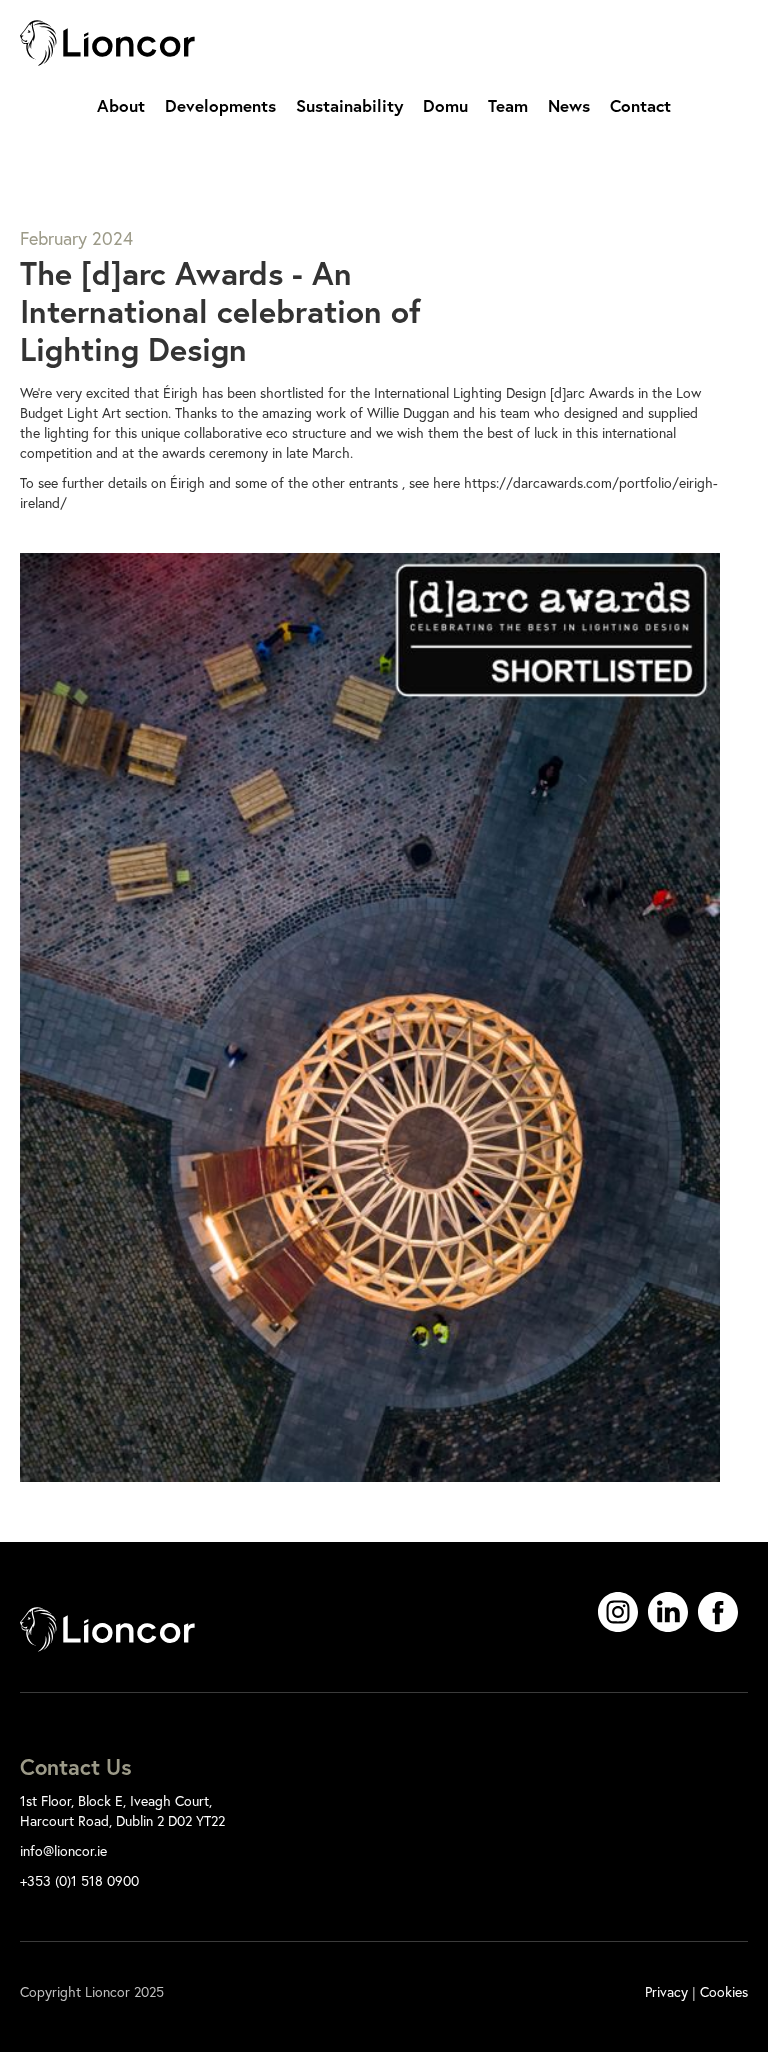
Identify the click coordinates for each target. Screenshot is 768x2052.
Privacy (666, 1991)
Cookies (724, 1991)
